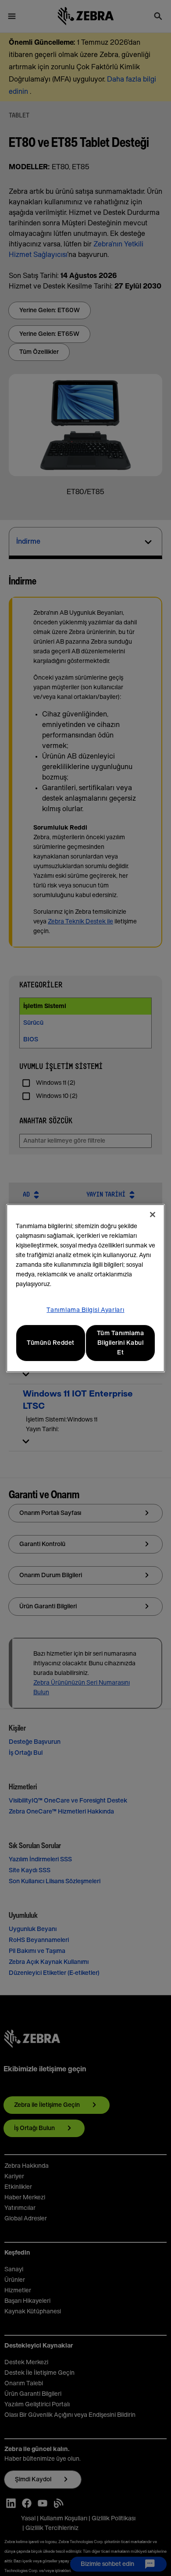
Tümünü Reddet (51, 1343)
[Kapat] (153, 1215)
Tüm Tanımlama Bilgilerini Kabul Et (121, 1343)
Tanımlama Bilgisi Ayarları (85, 1310)
